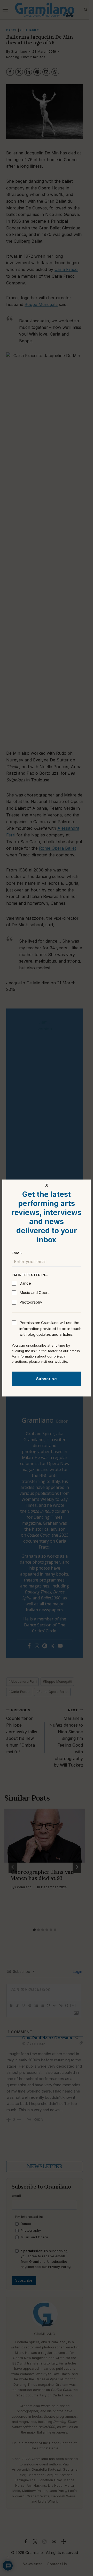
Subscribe (47, 1379)
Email (17, 1253)
